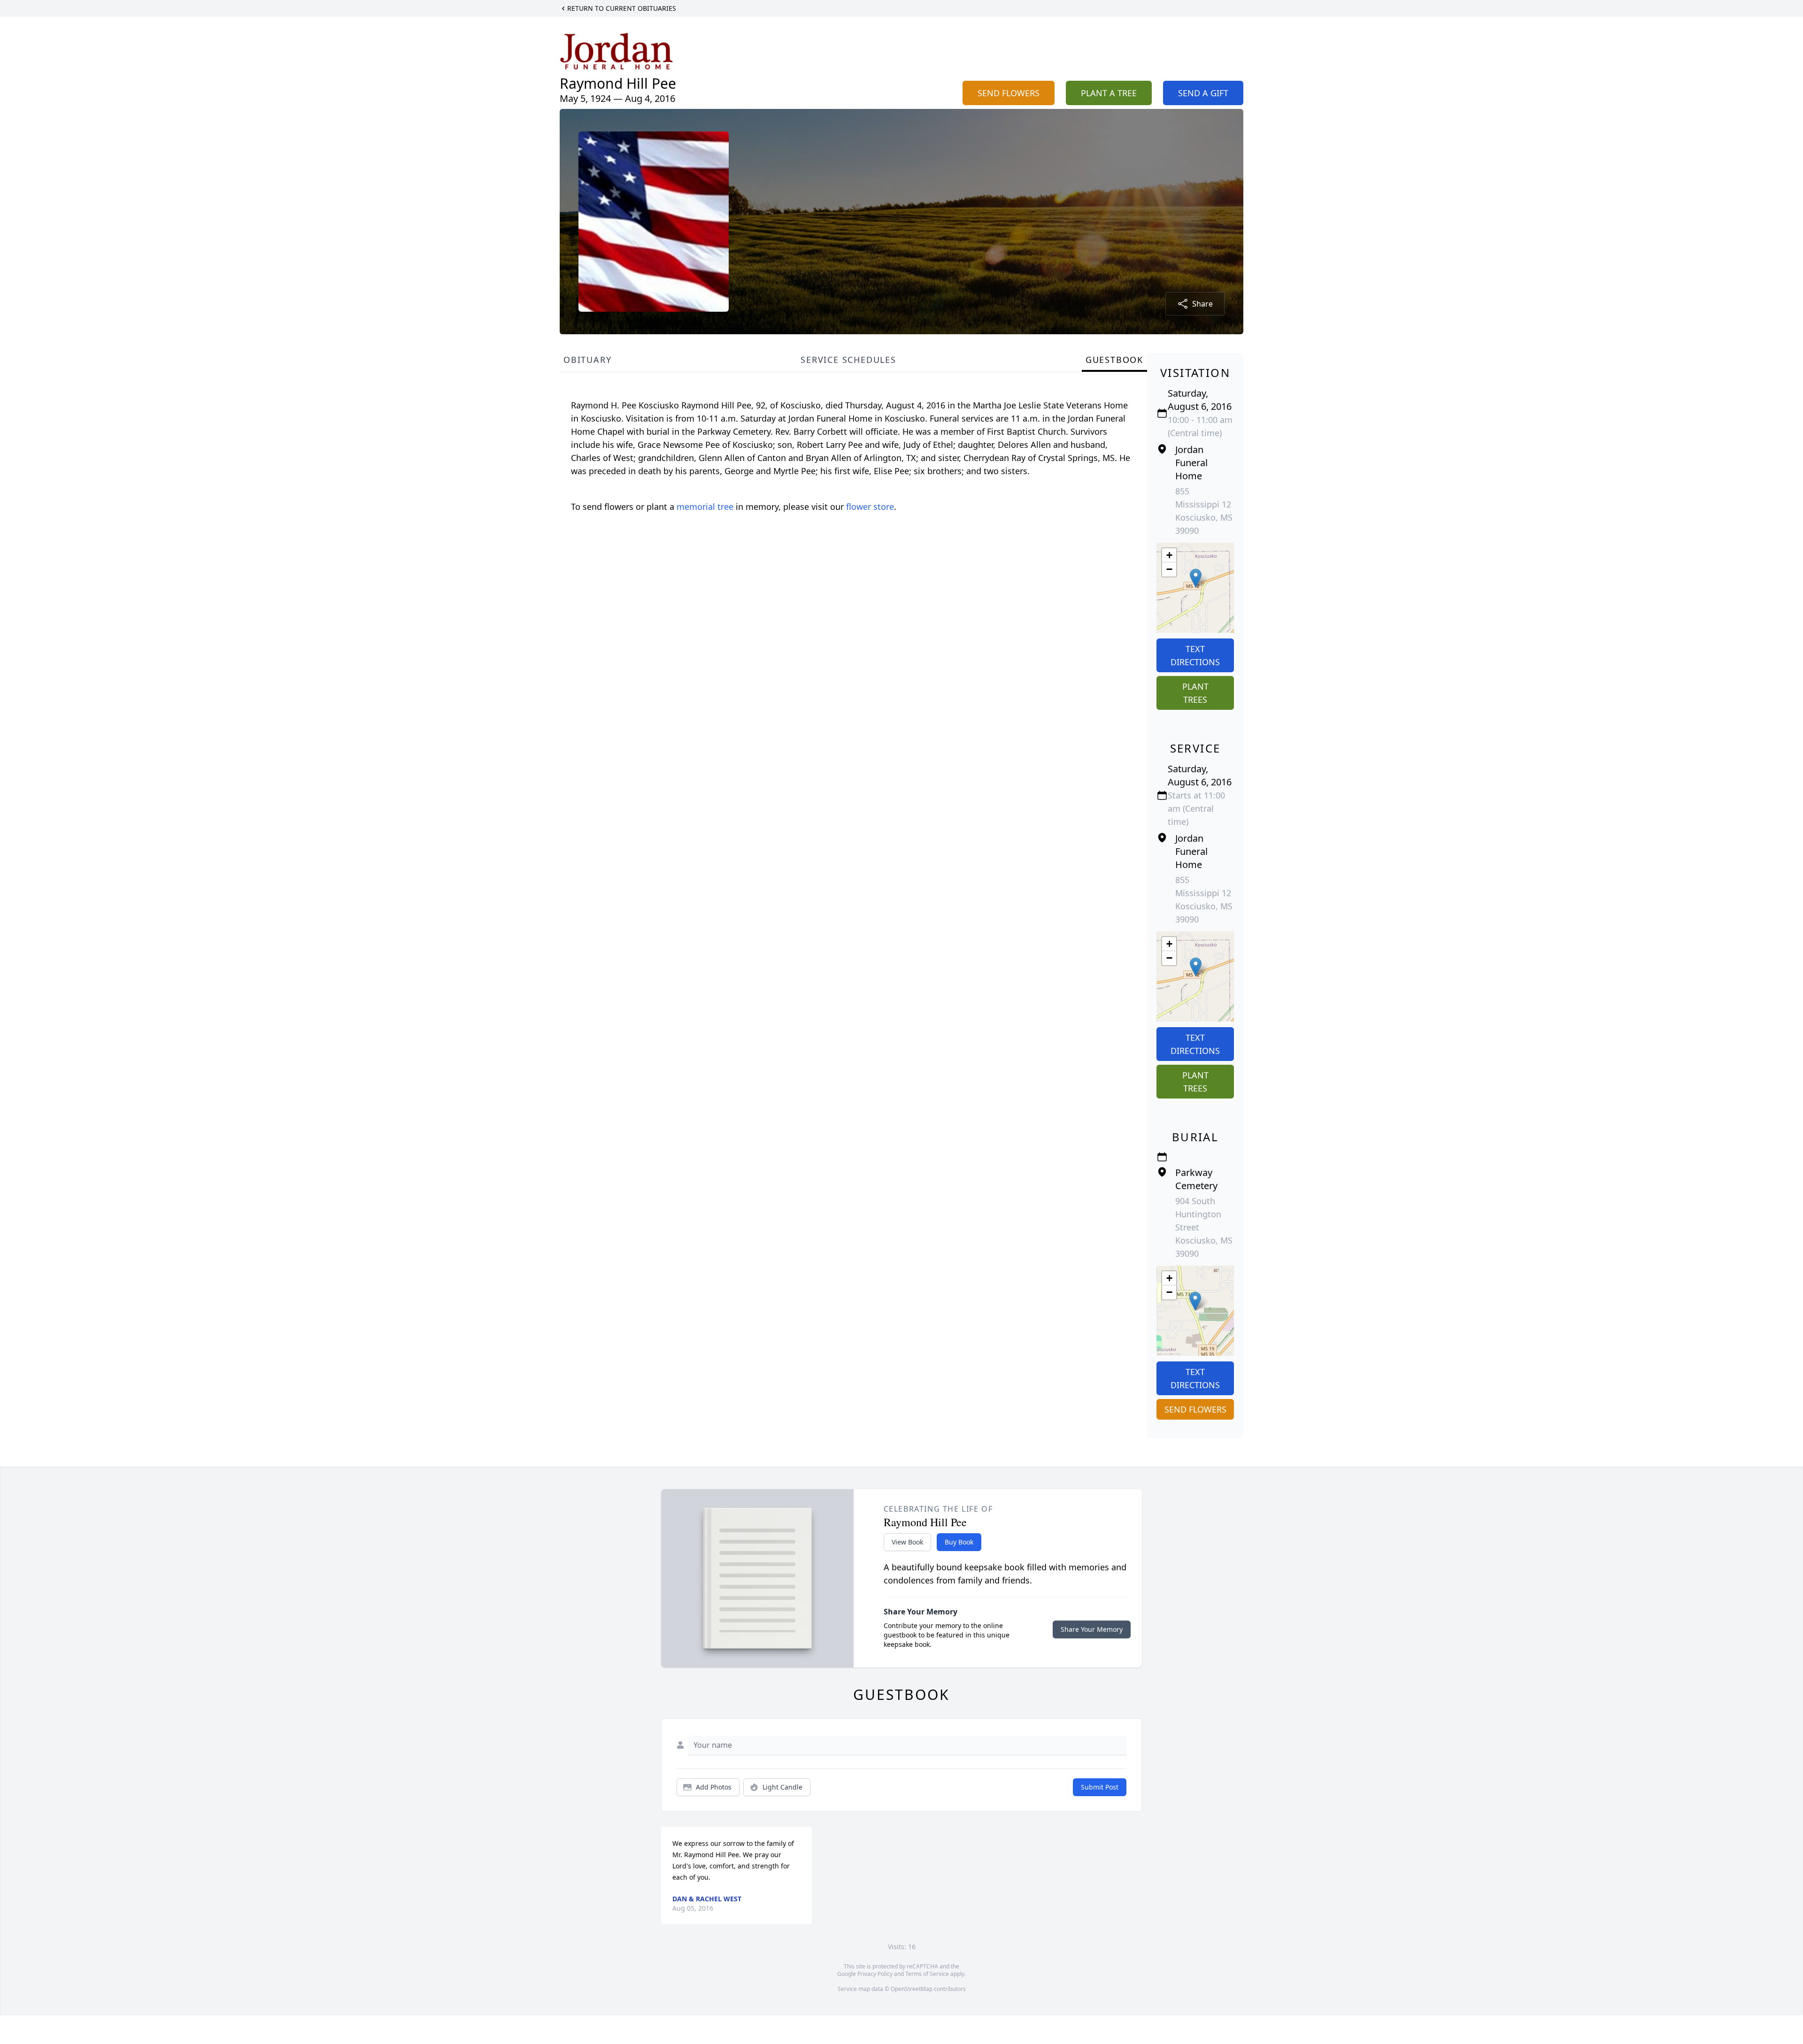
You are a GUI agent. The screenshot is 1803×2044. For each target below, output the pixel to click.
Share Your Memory (1092, 1629)
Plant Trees (1195, 693)
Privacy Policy (875, 1974)
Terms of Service (927, 1974)
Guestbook (1114, 360)
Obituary (587, 360)
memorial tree (705, 507)
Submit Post (1100, 1787)
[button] (1196, 578)
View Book (907, 1542)
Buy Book (959, 1542)
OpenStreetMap (912, 1989)
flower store (870, 507)
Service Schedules (848, 360)
